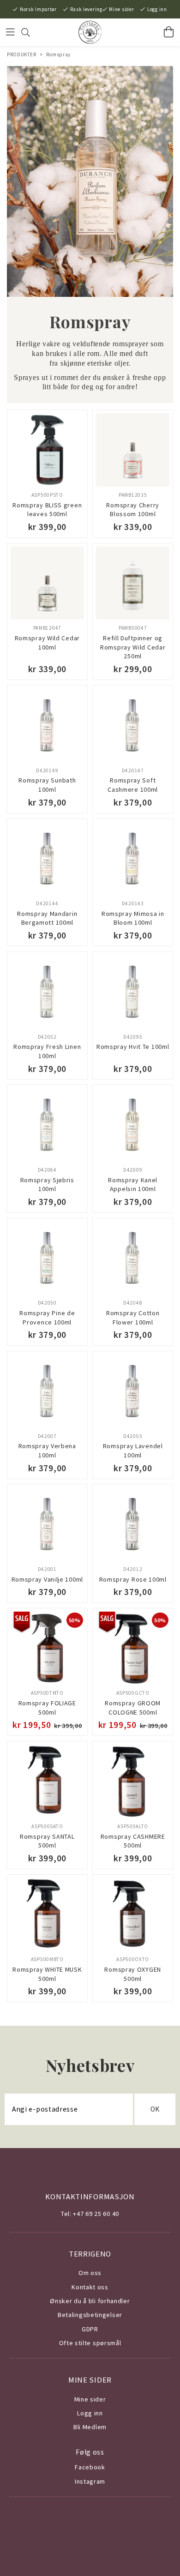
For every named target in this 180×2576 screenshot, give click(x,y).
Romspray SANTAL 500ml (47, 1841)
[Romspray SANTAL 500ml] (47, 1781)
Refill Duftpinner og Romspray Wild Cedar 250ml (133, 647)
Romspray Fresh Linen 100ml (47, 1051)
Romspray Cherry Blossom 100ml (133, 510)
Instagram (90, 2481)
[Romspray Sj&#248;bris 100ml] (47, 1125)
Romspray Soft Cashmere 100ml (133, 785)
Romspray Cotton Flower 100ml (133, 1318)
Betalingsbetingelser (90, 2315)
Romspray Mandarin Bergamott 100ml (47, 918)
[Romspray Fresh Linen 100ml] (47, 992)
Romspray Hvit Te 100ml (133, 1047)
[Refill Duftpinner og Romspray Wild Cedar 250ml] (133, 583)
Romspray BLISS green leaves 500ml (47, 510)
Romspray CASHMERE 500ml (133, 1841)
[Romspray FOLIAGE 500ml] (47, 1648)
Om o (87, 2273)
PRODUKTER (21, 54)
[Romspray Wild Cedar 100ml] (47, 583)
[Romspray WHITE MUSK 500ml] (47, 1915)
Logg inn (157, 9)
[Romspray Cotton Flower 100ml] (133, 1258)
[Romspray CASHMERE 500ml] (133, 1781)
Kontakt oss (90, 2287)
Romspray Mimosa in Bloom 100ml (133, 918)
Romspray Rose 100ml (133, 1579)
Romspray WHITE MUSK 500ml (47, 1974)
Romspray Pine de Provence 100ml (47, 1318)
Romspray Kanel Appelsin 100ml (133, 1185)
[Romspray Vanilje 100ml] (47, 1524)
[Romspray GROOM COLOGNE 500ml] (133, 1648)
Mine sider (121, 9)
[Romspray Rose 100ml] (133, 1524)
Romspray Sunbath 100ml (47, 785)
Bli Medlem (90, 2427)
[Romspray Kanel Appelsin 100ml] (133, 1125)
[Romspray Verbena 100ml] (47, 1391)
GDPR (90, 2329)
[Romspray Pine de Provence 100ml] (47, 1258)
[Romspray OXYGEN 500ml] (133, 1915)
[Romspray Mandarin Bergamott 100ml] (47, 859)
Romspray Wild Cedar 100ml (47, 643)
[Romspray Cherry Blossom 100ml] (133, 450)
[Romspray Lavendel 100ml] (133, 1391)
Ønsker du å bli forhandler (90, 2301)
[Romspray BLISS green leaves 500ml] (47, 450)
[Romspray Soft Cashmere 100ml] (133, 725)
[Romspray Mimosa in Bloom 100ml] (133, 859)
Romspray (58, 54)
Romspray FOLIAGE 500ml (47, 1708)
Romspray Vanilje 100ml (47, 1579)
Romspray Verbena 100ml (47, 1451)
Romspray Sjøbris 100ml (47, 1185)
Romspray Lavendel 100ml (133, 1451)
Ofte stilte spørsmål (90, 2343)
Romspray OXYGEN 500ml (133, 1974)
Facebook (90, 2467)
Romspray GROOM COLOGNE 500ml (133, 1708)
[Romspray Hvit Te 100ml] (133, 992)
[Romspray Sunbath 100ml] (47, 725)
